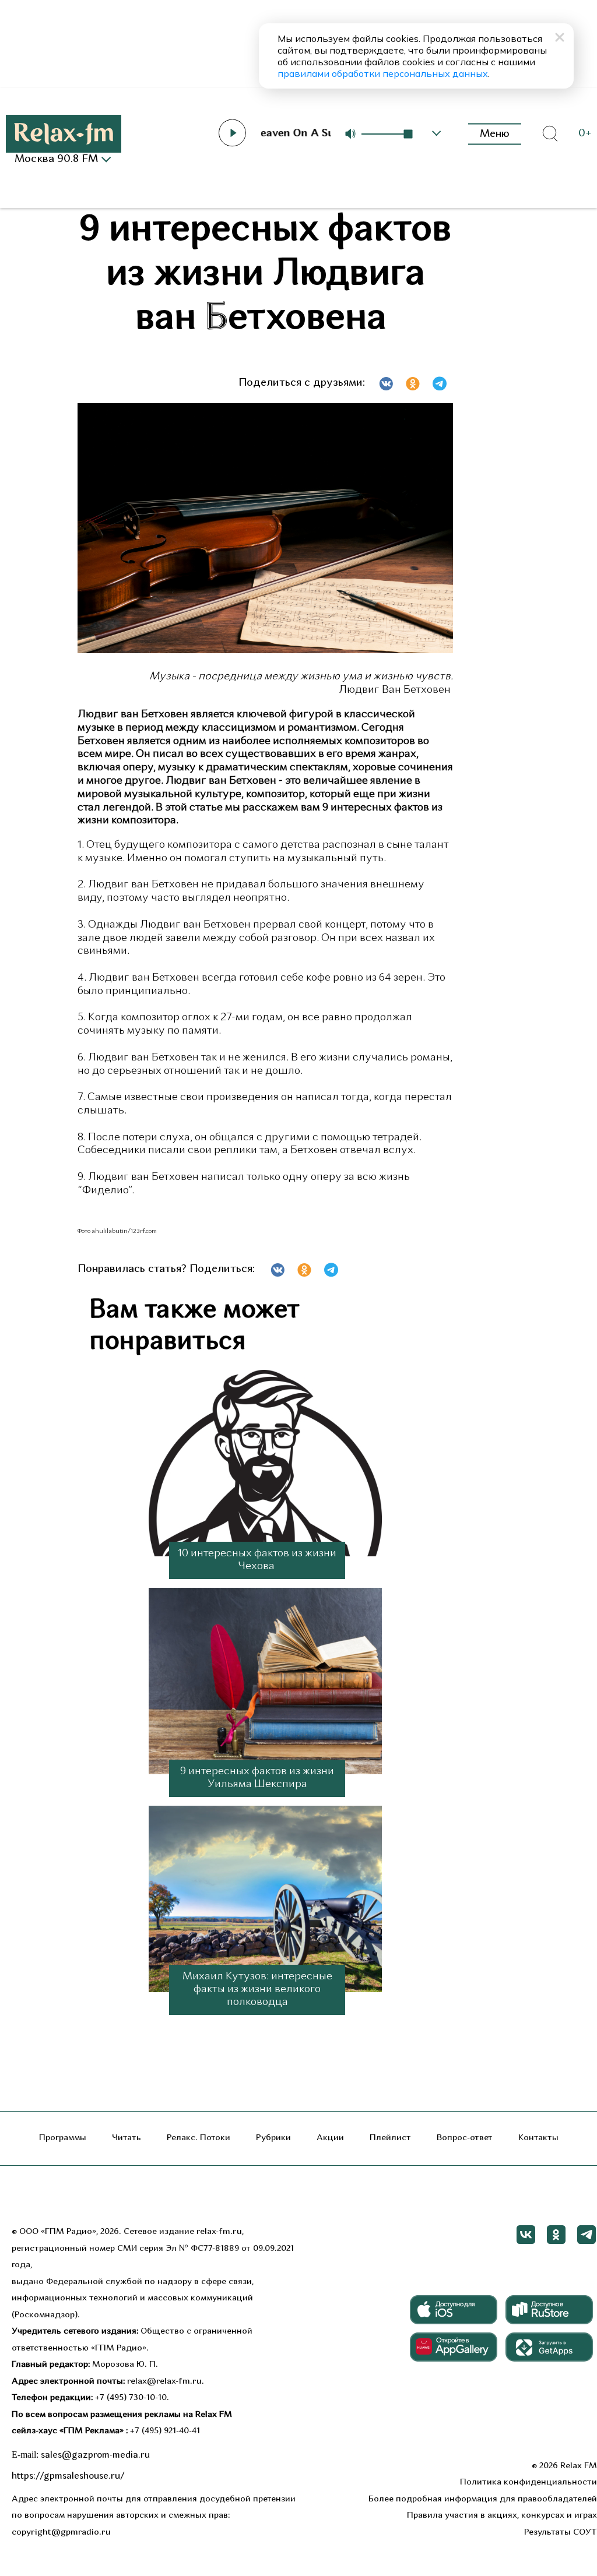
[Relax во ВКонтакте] (526, 2235)
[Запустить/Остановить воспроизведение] (232, 133)
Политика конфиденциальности (528, 2482)
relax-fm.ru (219, 2232)
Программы (63, 2138)
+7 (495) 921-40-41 (165, 2431)
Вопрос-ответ (465, 2138)
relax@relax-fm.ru (164, 2382)
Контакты (538, 2138)
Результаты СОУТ (561, 2533)
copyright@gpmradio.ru (61, 2533)
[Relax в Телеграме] (587, 2235)
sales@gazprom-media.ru (95, 2455)
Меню (495, 134)
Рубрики (273, 2138)
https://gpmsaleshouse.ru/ (68, 2476)
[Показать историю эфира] (437, 133)
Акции (330, 2138)
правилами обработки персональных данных (383, 73)
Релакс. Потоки (199, 2138)
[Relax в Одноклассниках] (556, 2235)
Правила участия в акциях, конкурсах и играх (502, 2516)
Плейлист (390, 2138)
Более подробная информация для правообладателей (483, 2499)
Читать (127, 2138)
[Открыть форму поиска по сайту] (550, 134)
